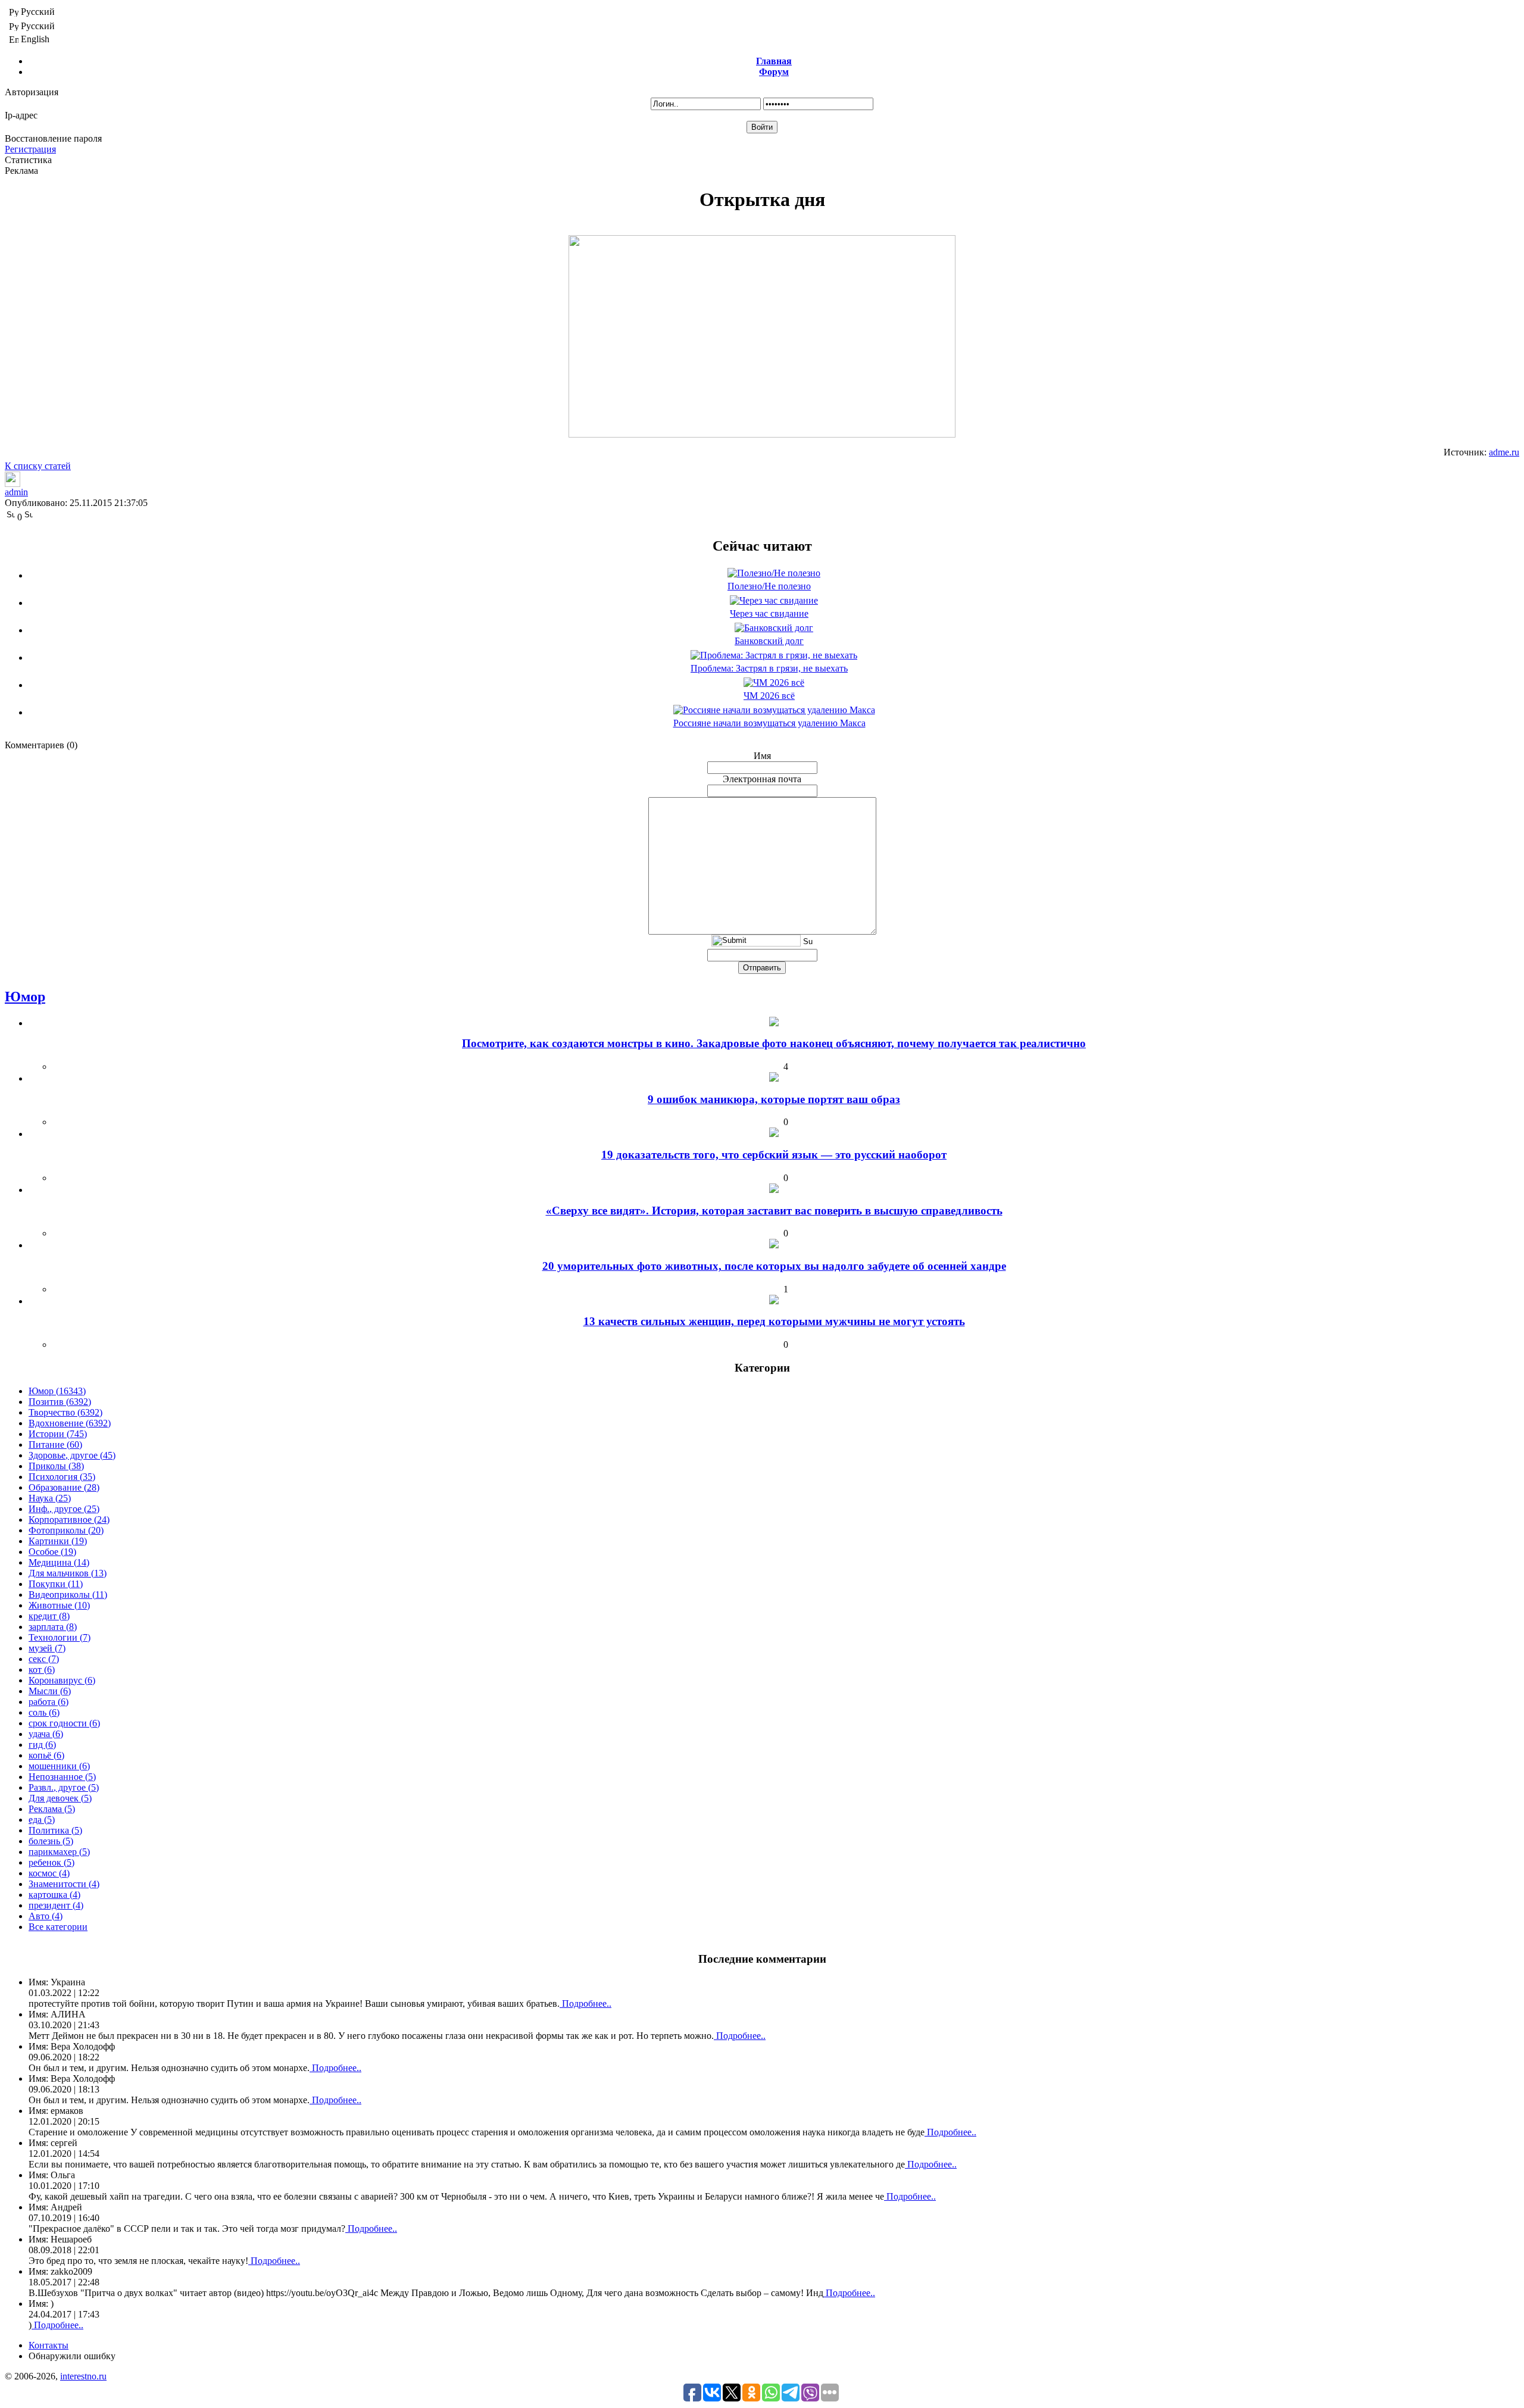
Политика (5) (55, 1830)
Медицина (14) (59, 1562)
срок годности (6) (64, 1723)
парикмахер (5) (59, 1852)
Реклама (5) (52, 1809)
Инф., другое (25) (64, 1509)
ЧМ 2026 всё (769, 696)
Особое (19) (52, 1552)
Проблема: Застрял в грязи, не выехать (769, 668)
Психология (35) (62, 1477)
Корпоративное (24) (69, 1520)
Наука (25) (50, 1498)
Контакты (49, 2345)
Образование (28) (64, 1487)
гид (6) (42, 1745)
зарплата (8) (53, 1627)
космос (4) (49, 1873)
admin (16, 492)
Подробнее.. (585, 2003)
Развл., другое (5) (64, 1787)
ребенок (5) (51, 1862)
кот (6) (42, 1670)
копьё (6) (46, 1755)
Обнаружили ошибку (72, 2356)
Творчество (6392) (65, 1412)
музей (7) (47, 1648)
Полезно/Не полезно (769, 586)
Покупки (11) (56, 1584)
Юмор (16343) (57, 1391)
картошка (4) (54, 1895)
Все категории (58, 1927)
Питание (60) (55, 1445)
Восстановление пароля (53, 138)
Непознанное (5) (62, 1777)
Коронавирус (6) (62, 1680)
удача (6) (46, 1734)
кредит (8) (49, 1616)
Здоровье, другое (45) (72, 1455)
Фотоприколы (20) (66, 1530)
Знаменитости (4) (64, 1884)
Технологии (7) (60, 1637)
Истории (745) (58, 1434)
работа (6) (49, 1702)
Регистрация (30, 149)
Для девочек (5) (60, 1798)
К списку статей (38, 466)
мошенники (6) (59, 1766)
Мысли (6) (50, 1691)
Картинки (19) (58, 1541)
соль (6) (44, 1712)
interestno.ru (83, 2376)
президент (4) (56, 1905)
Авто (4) (46, 1916)
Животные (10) (59, 1605)
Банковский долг (769, 641)
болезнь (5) (51, 1841)
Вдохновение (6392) (70, 1423)
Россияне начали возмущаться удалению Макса (769, 723)
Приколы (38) (56, 1466)
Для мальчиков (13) (68, 1573)
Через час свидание (769, 613)
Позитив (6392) (60, 1402)
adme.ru (1504, 452)
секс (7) (44, 1659)
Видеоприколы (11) (68, 1595)
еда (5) (42, 1820)
